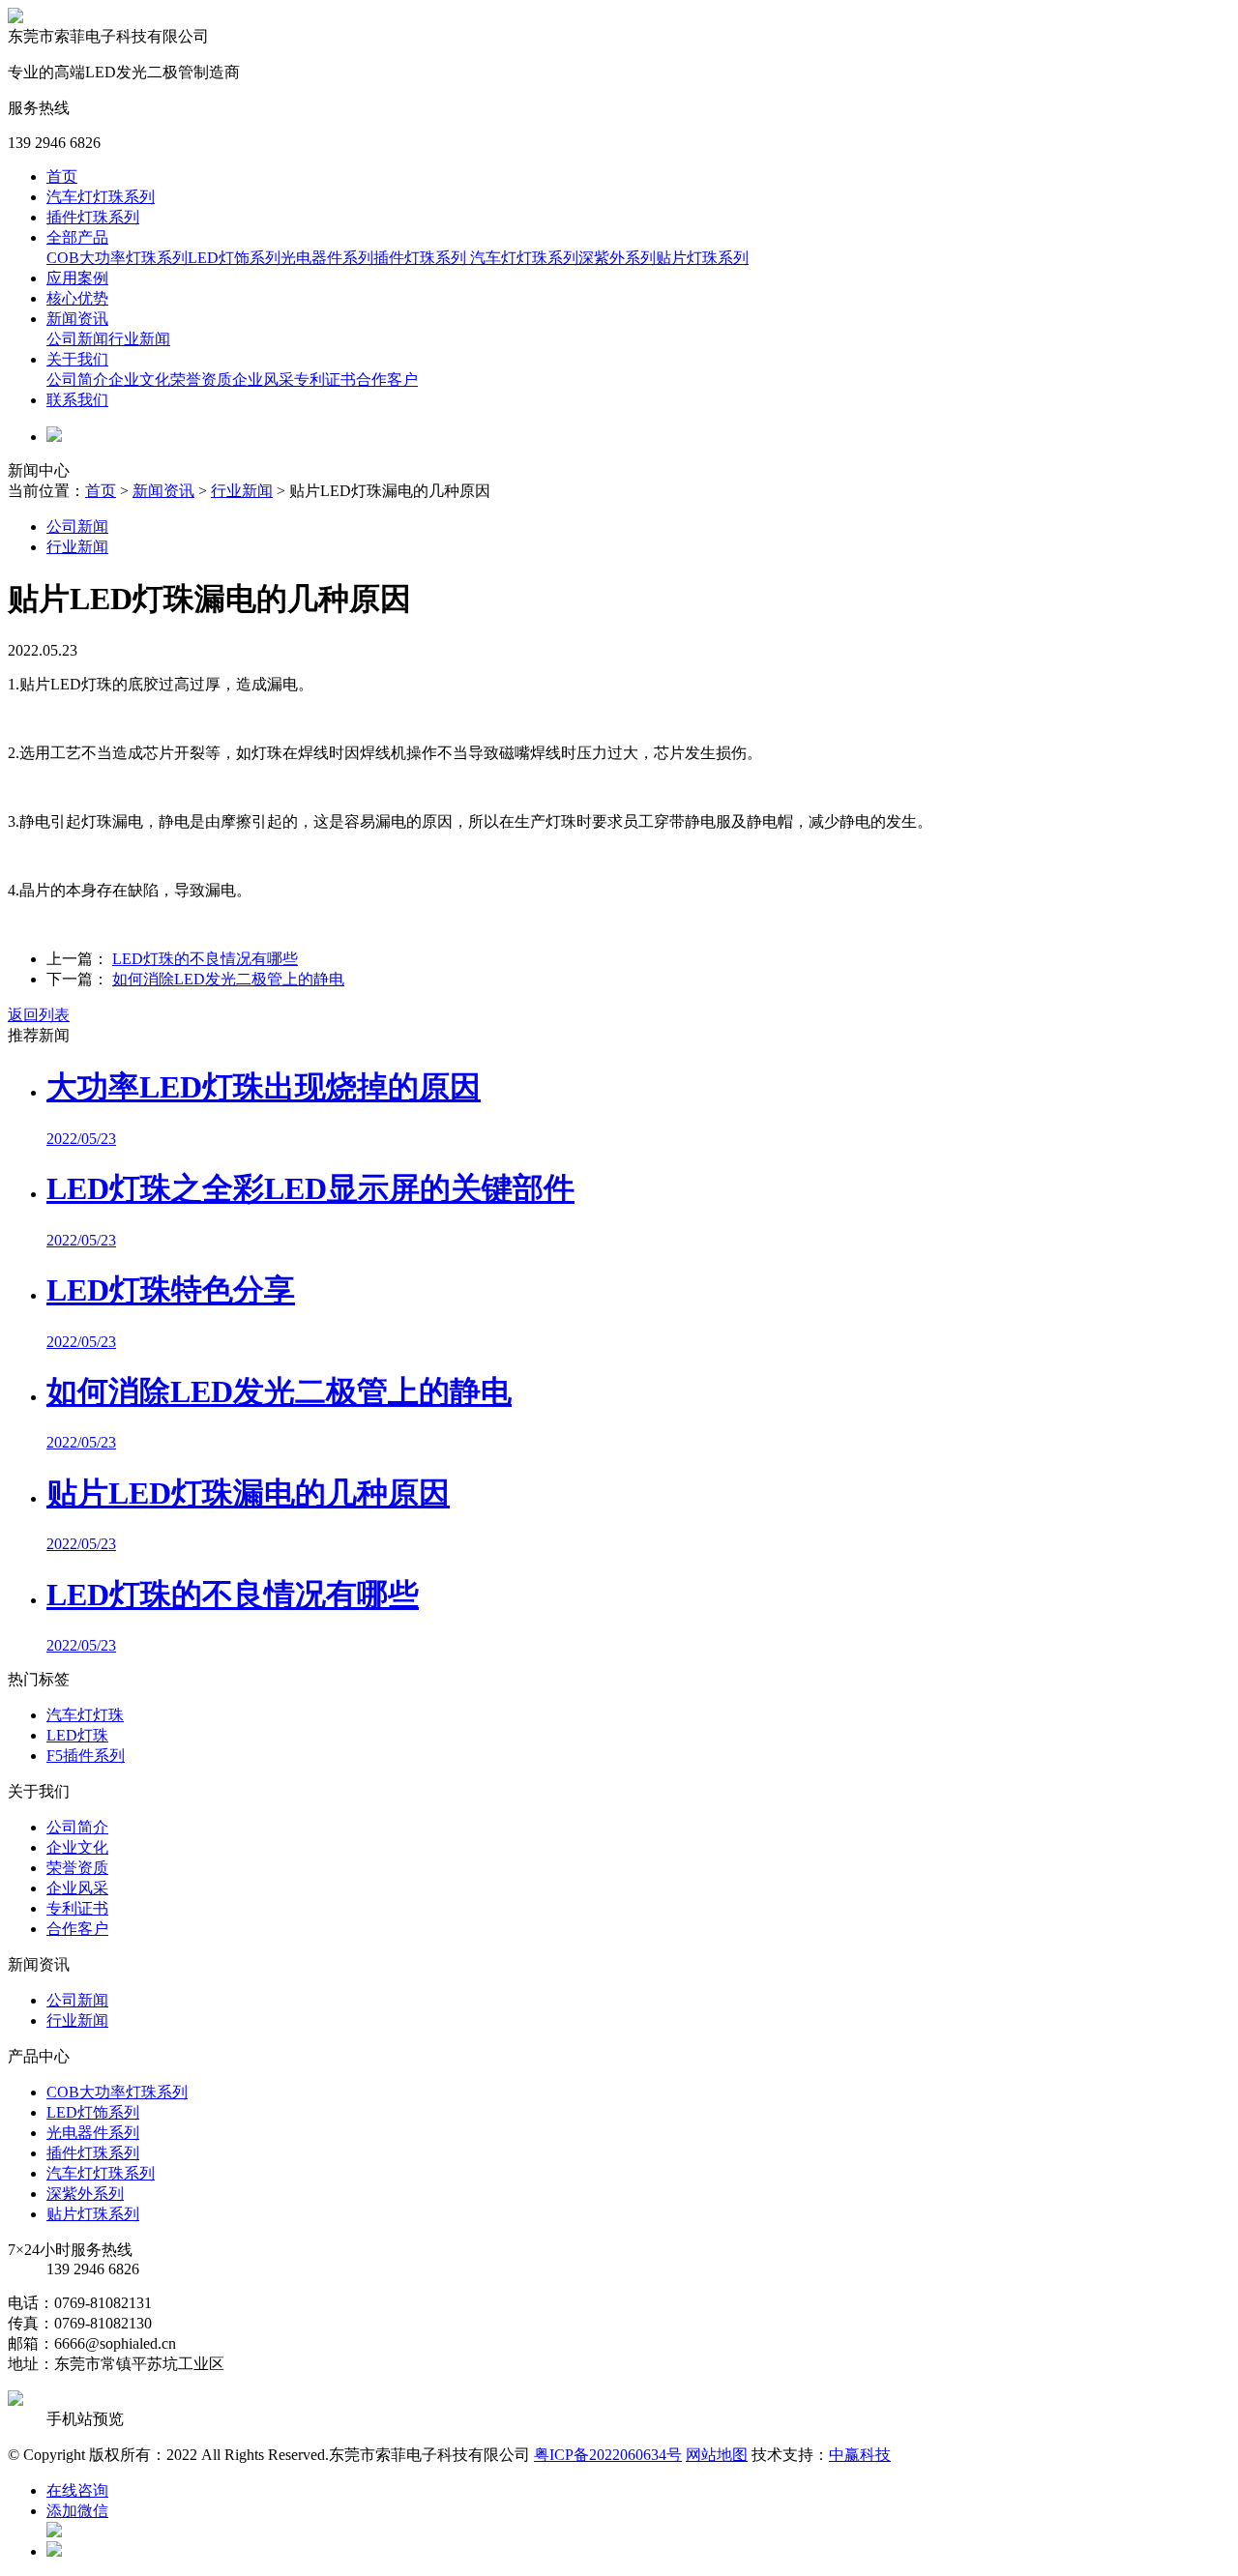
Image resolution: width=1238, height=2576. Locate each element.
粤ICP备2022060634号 (608, 2455)
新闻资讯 (77, 319)
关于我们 (77, 359)
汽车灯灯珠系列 (101, 197)
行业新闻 (139, 339)
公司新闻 (77, 339)
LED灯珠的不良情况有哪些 (205, 959)
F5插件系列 (86, 1756)
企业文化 (139, 380)
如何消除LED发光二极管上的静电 (228, 979)
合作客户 (387, 380)
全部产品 (77, 237)
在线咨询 (77, 2490)
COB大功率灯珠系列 (117, 258)
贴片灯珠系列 (702, 258)
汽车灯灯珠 (85, 1715)
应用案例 (77, 278)
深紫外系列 (617, 258)
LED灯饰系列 (234, 258)
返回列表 (39, 1015)
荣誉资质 (201, 380)
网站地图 (717, 2455)
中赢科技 (860, 2455)
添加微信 (77, 2511)
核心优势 (77, 298)
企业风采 (263, 380)
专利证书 (325, 380)
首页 (62, 176)
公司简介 (77, 380)
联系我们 (77, 400)
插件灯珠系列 (93, 217)
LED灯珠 (77, 1735)
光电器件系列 (327, 258)
